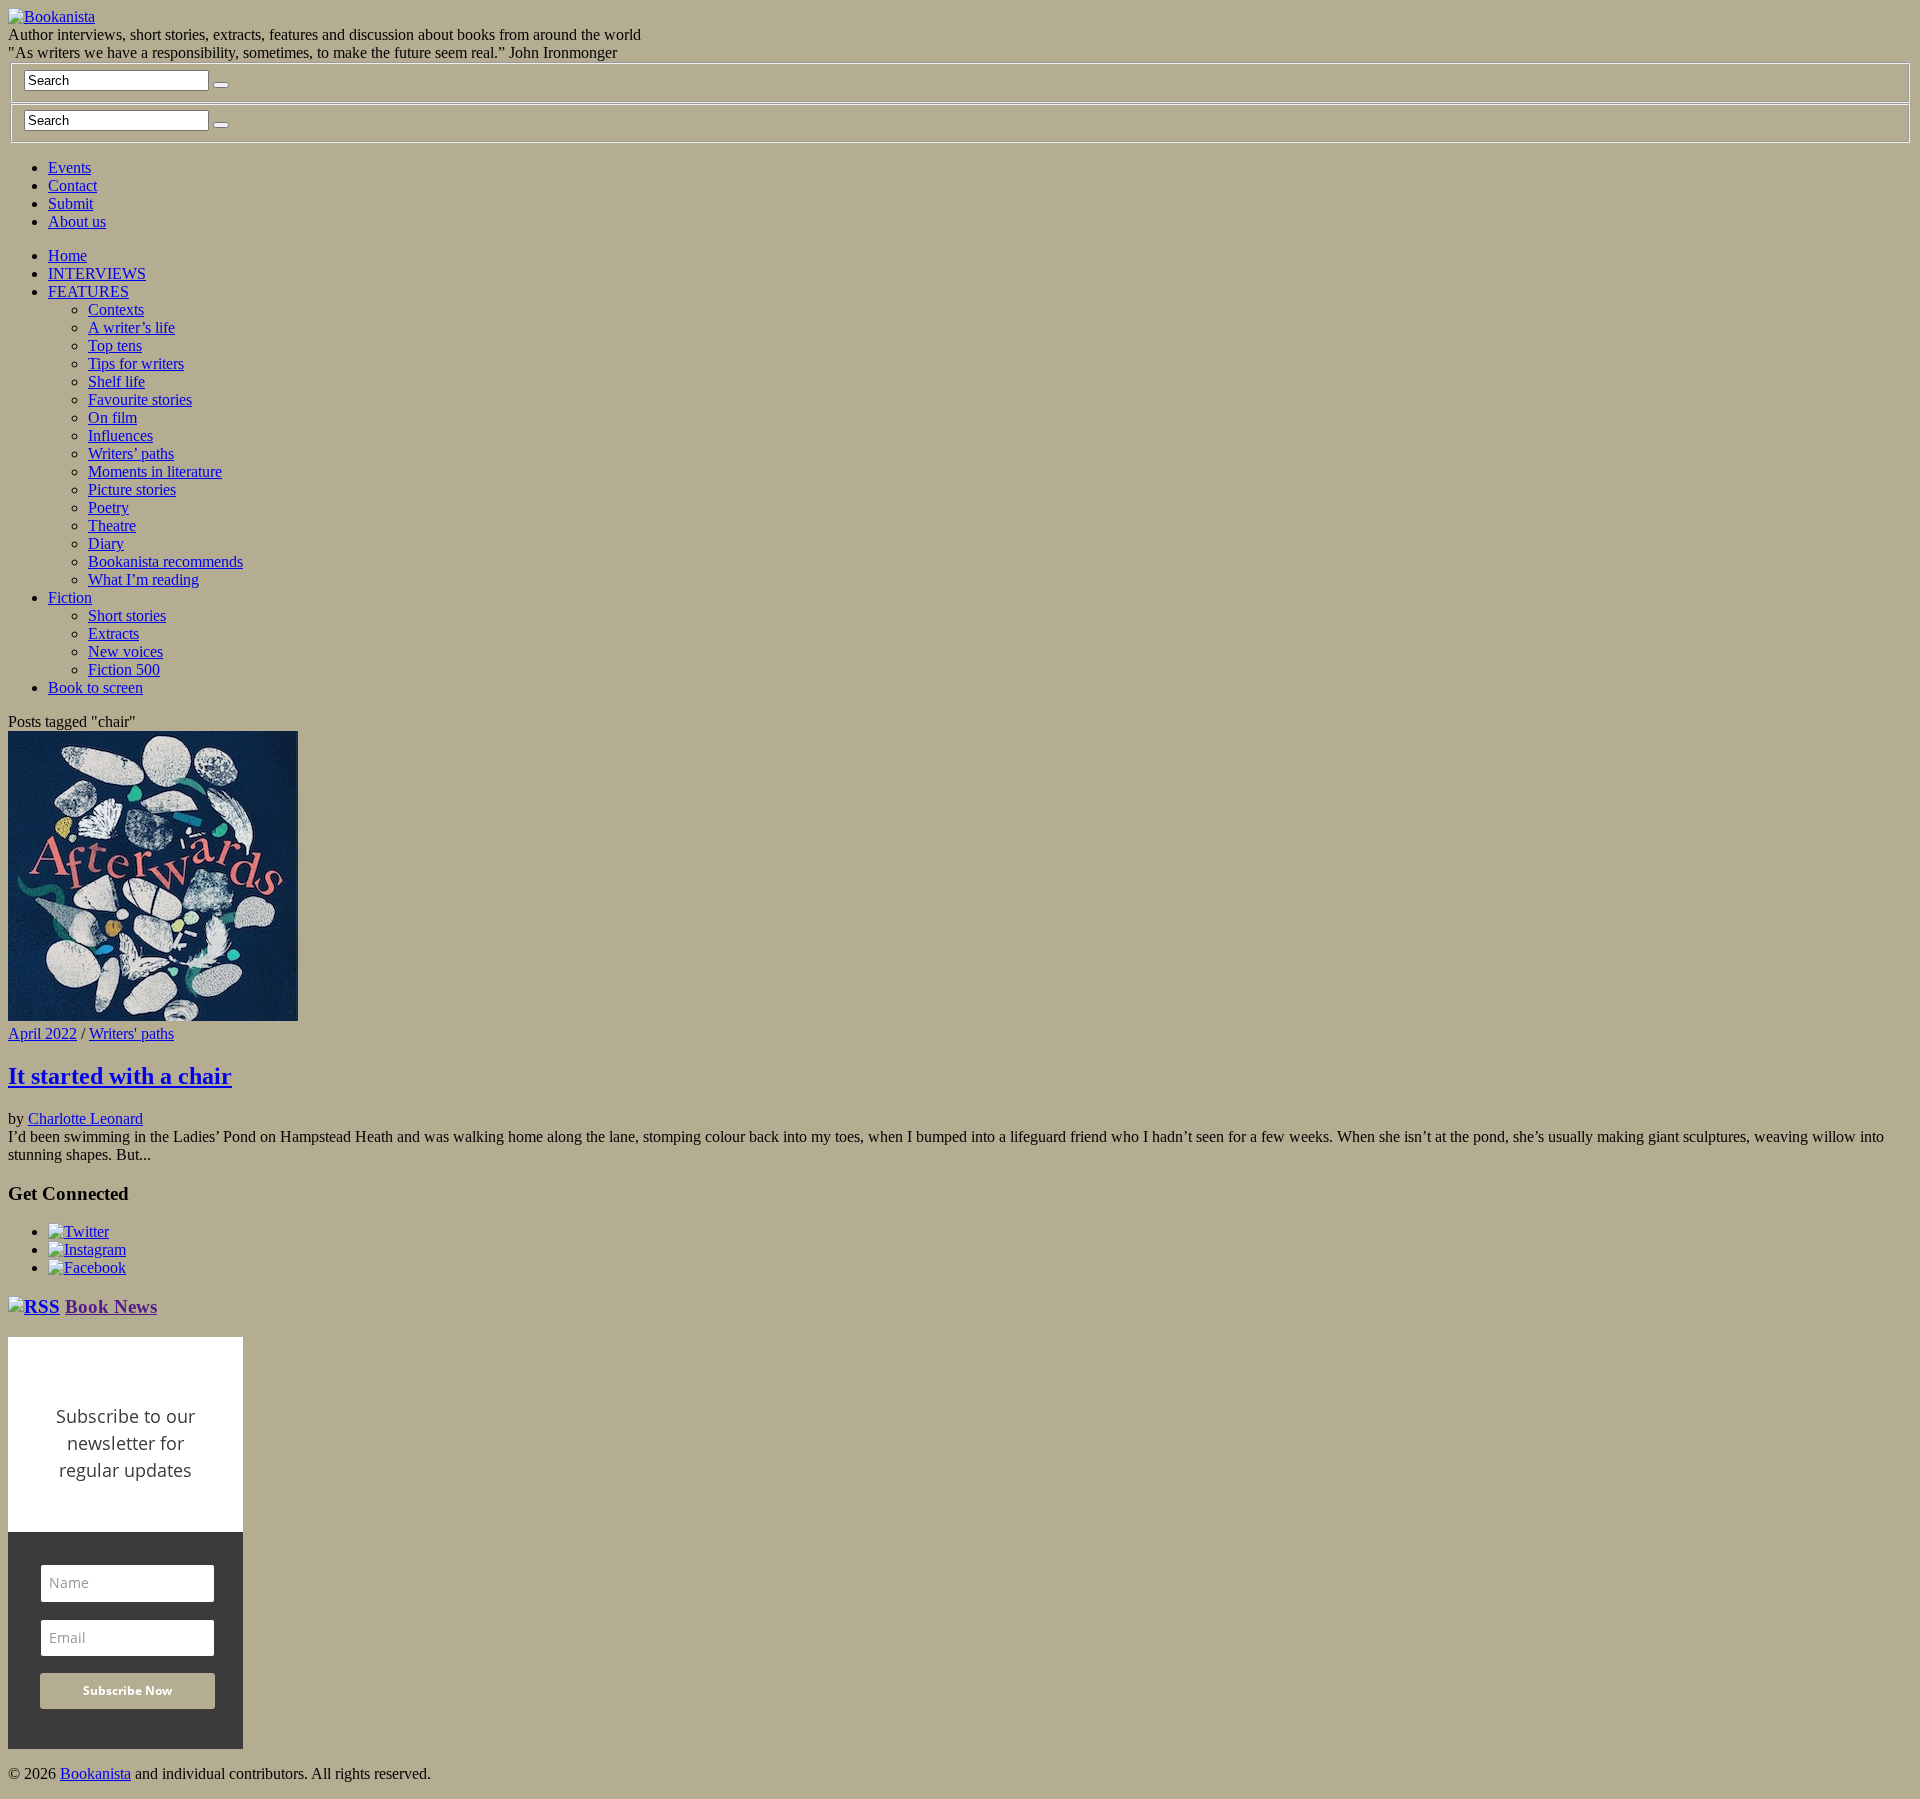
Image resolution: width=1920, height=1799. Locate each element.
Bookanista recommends (165, 561)
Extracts (113, 633)
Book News (111, 1306)
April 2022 (42, 1033)
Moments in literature (155, 471)
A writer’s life (131, 327)
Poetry (108, 507)
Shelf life (116, 381)
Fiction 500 (124, 669)
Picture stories (132, 489)
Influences (120, 435)
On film (112, 417)
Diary (106, 543)
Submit (70, 203)
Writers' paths (131, 1033)
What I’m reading (143, 579)
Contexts (116, 309)
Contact (72, 185)
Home (67, 255)
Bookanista (95, 1773)
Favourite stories (140, 399)
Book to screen (95, 687)
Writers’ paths (131, 453)
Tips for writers (136, 363)
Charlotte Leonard (85, 1118)
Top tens (115, 345)
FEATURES (88, 291)
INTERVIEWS (97, 273)
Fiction (70, 597)
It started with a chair (120, 1076)
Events (69, 167)
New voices (125, 651)
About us (77, 221)
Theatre (112, 525)
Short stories (127, 615)
